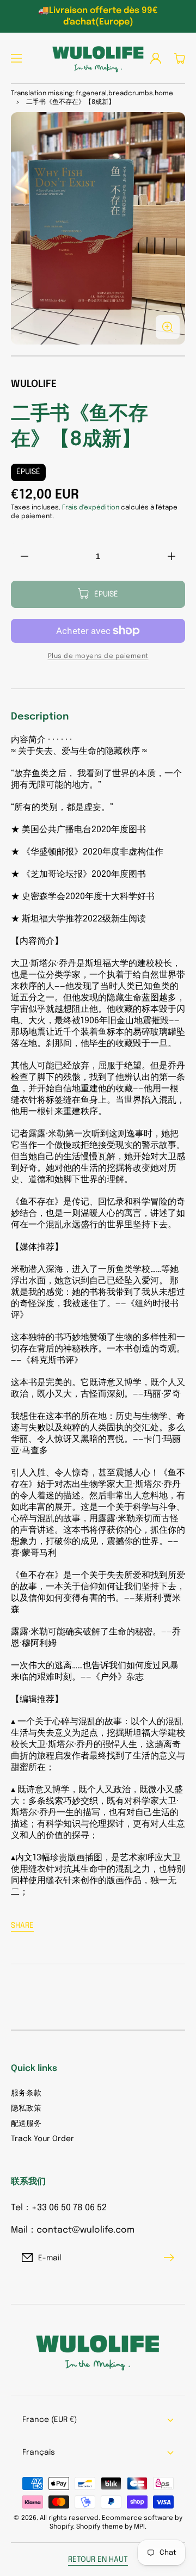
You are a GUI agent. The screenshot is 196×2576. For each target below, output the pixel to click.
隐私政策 (26, 2108)
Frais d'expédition (91, 508)
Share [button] (22, 1926)
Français (39, 2452)
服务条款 (26, 2093)
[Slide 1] (98, 356)
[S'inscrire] (171, 2258)
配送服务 (26, 2124)
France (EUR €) (50, 2420)
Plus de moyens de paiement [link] (98, 656)
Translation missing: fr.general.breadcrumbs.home (92, 94)
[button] (16, 58)
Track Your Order (42, 2139)
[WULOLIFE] (98, 58)
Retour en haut (98, 2560)
